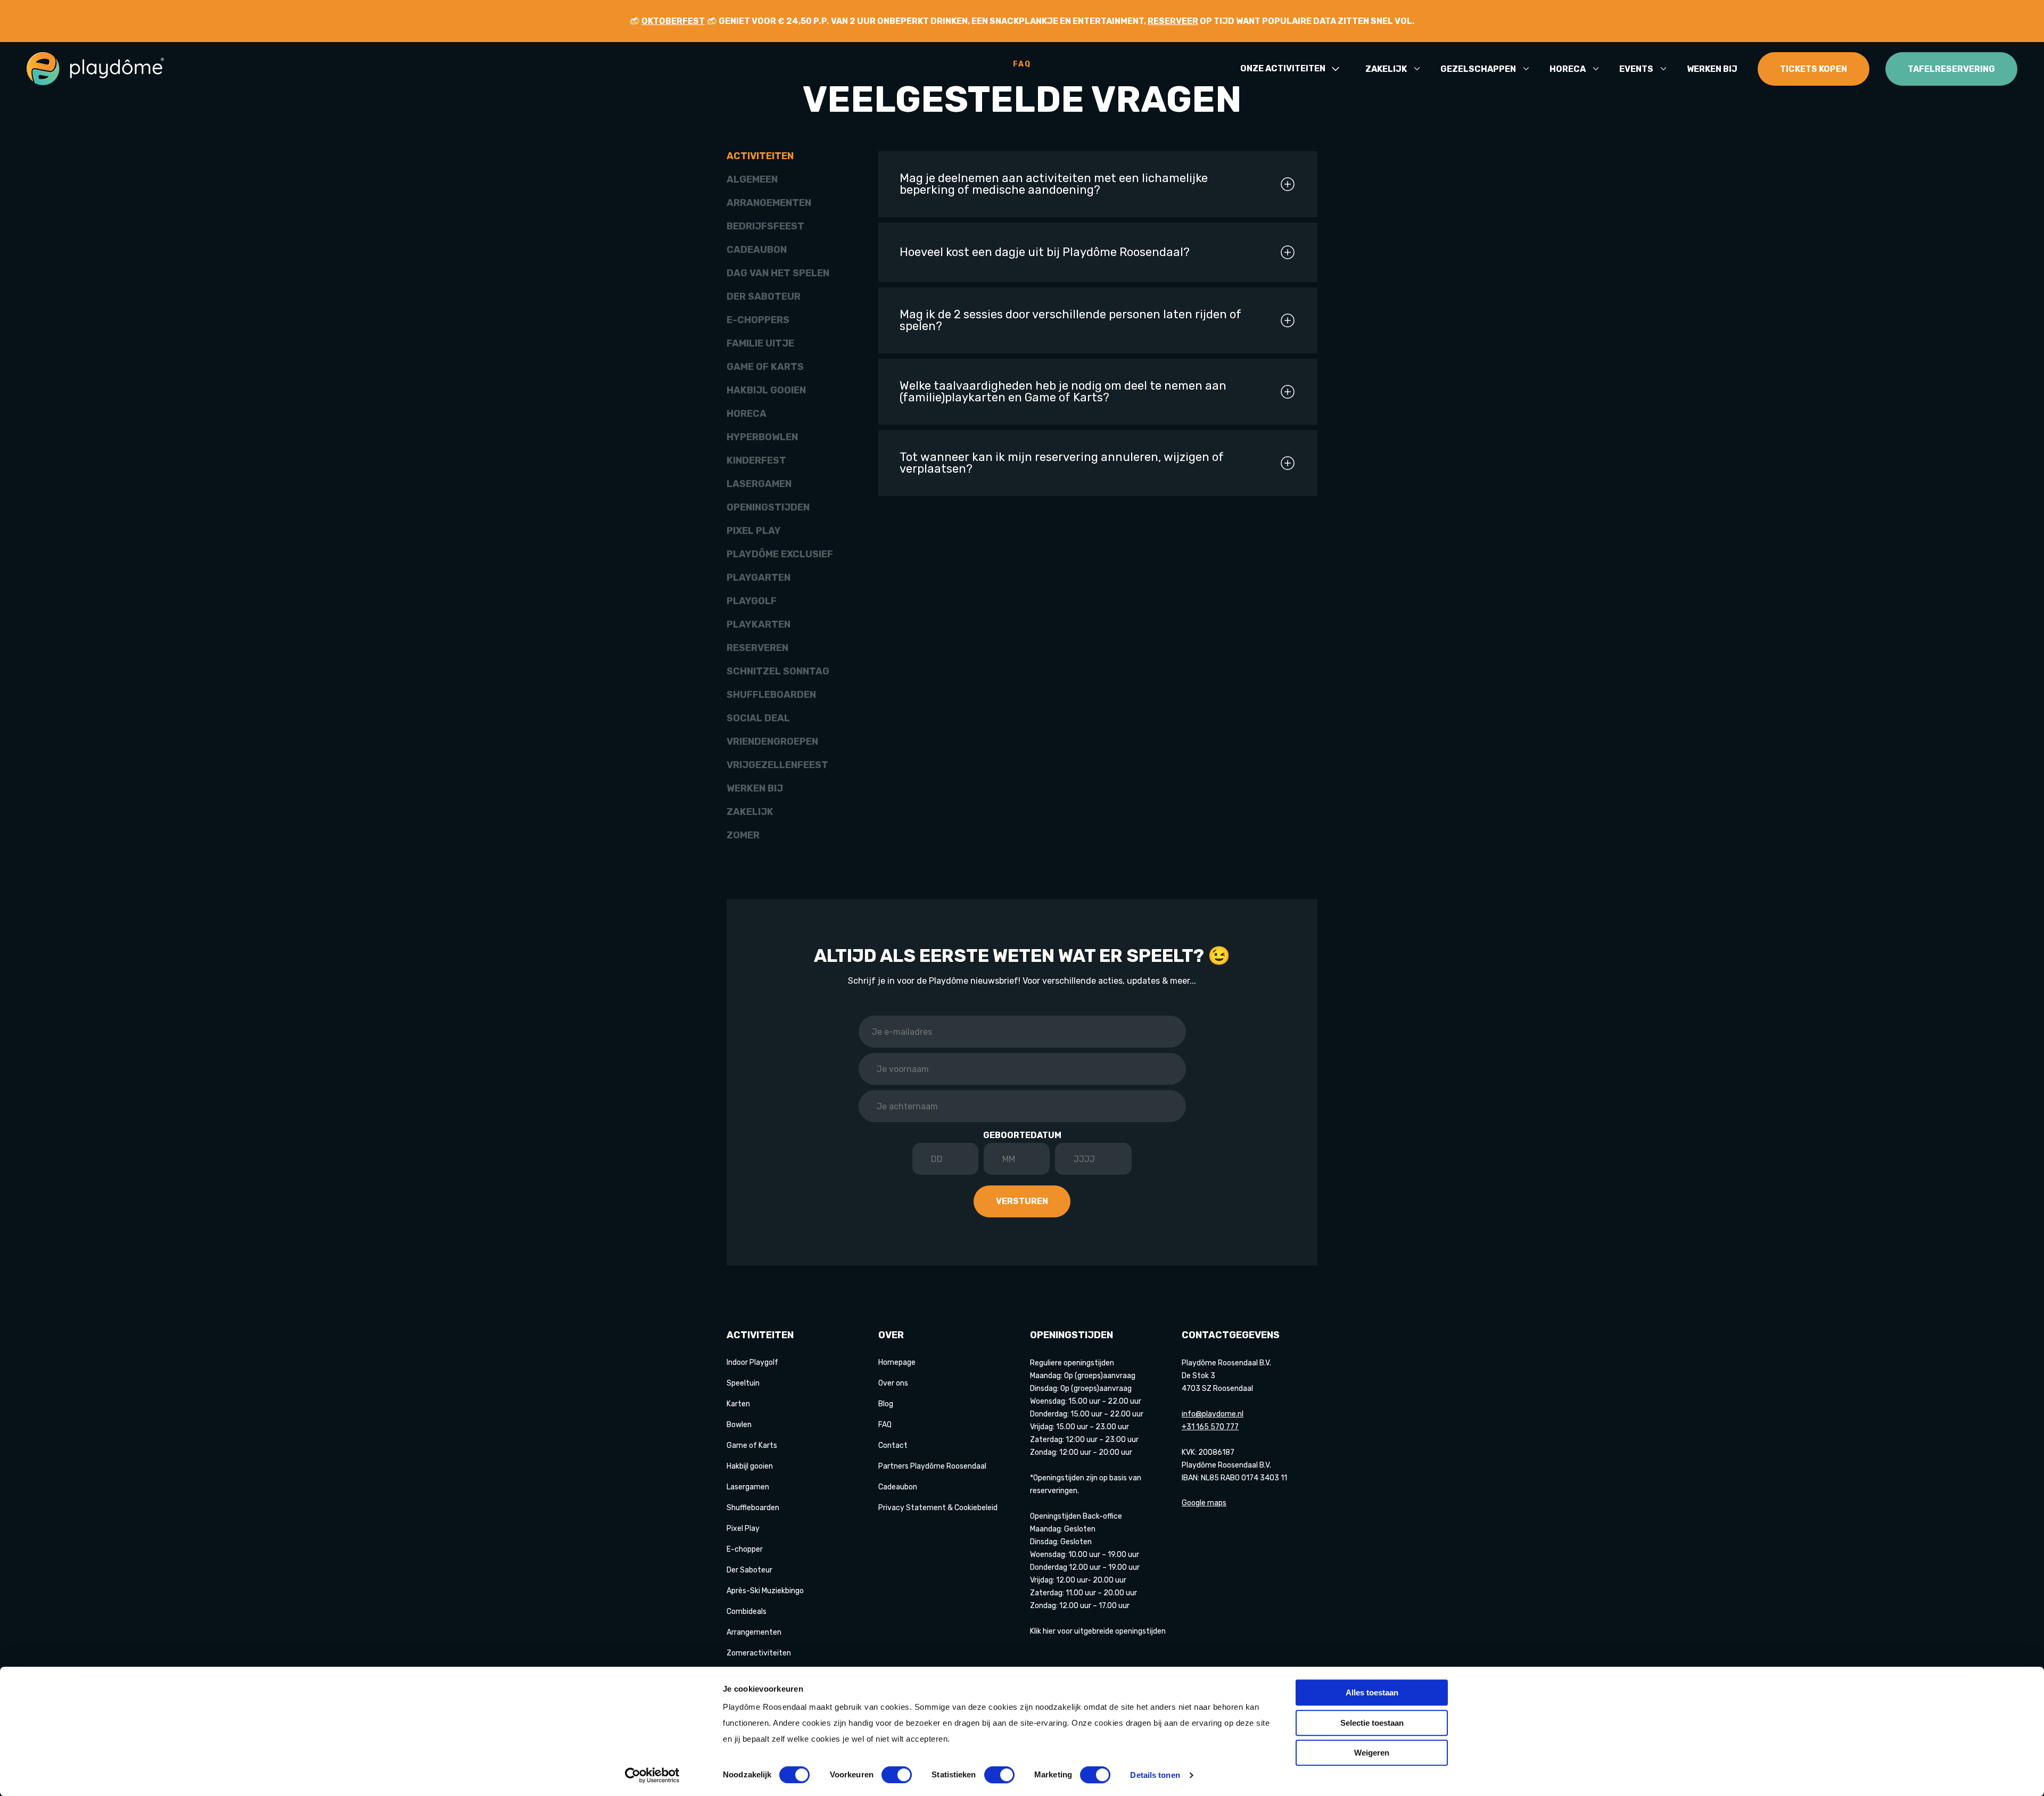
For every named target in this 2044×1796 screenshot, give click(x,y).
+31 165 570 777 (1210, 1427)
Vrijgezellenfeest (777, 765)
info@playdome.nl (1213, 1414)
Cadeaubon (757, 250)
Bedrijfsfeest (765, 226)
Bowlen (739, 1425)
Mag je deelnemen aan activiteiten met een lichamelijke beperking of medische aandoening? (1054, 184)
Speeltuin (743, 1383)
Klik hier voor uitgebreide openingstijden (1098, 1631)
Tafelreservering (1951, 69)
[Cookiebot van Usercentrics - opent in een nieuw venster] (652, 1775)
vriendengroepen (772, 742)
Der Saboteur (764, 296)
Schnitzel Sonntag (778, 671)
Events (1636, 69)
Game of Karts (765, 367)
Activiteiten (760, 156)
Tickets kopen (1814, 69)
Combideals (747, 1612)
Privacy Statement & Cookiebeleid (938, 1508)
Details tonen (1155, 1775)
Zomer (743, 835)
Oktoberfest (673, 21)
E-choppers (758, 320)
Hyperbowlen (762, 437)
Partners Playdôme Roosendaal (932, 1466)
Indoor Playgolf (752, 1362)
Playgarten (759, 578)
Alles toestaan (1372, 1692)
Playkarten (759, 624)
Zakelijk (1386, 69)
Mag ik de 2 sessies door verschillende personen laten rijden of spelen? (1070, 320)
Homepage (897, 1362)
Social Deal (758, 718)
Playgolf (752, 601)
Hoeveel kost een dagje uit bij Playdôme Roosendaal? (1045, 252)
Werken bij (1712, 69)
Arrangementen (769, 203)
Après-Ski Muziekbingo (765, 1591)
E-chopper (745, 1549)
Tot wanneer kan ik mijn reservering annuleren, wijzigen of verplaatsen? (1062, 463)
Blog (886, 1404)
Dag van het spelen (778, 273)
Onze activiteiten (1283, 69)
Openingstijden (768, 507)
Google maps (1204, 1503)
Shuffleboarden (771, 695)
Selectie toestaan (1372, 1723)
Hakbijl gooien (766, 390)
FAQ (885, 1425)
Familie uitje (760, 343)
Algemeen (752, 179)
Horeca (1568, 69)
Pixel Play (754, 531)
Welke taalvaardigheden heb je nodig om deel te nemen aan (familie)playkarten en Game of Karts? (1063, 392)
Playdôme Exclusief (780, 554)
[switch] (897, 1775)
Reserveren (757, 648)
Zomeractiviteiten (759, 1653)
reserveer (1173, 21)
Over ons (893, 1383)
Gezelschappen (1478, 69)
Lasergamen (759, 484)
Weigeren (1372, 1753)
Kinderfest (756, 460)
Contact (893, 1445)
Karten (738, 1404)
